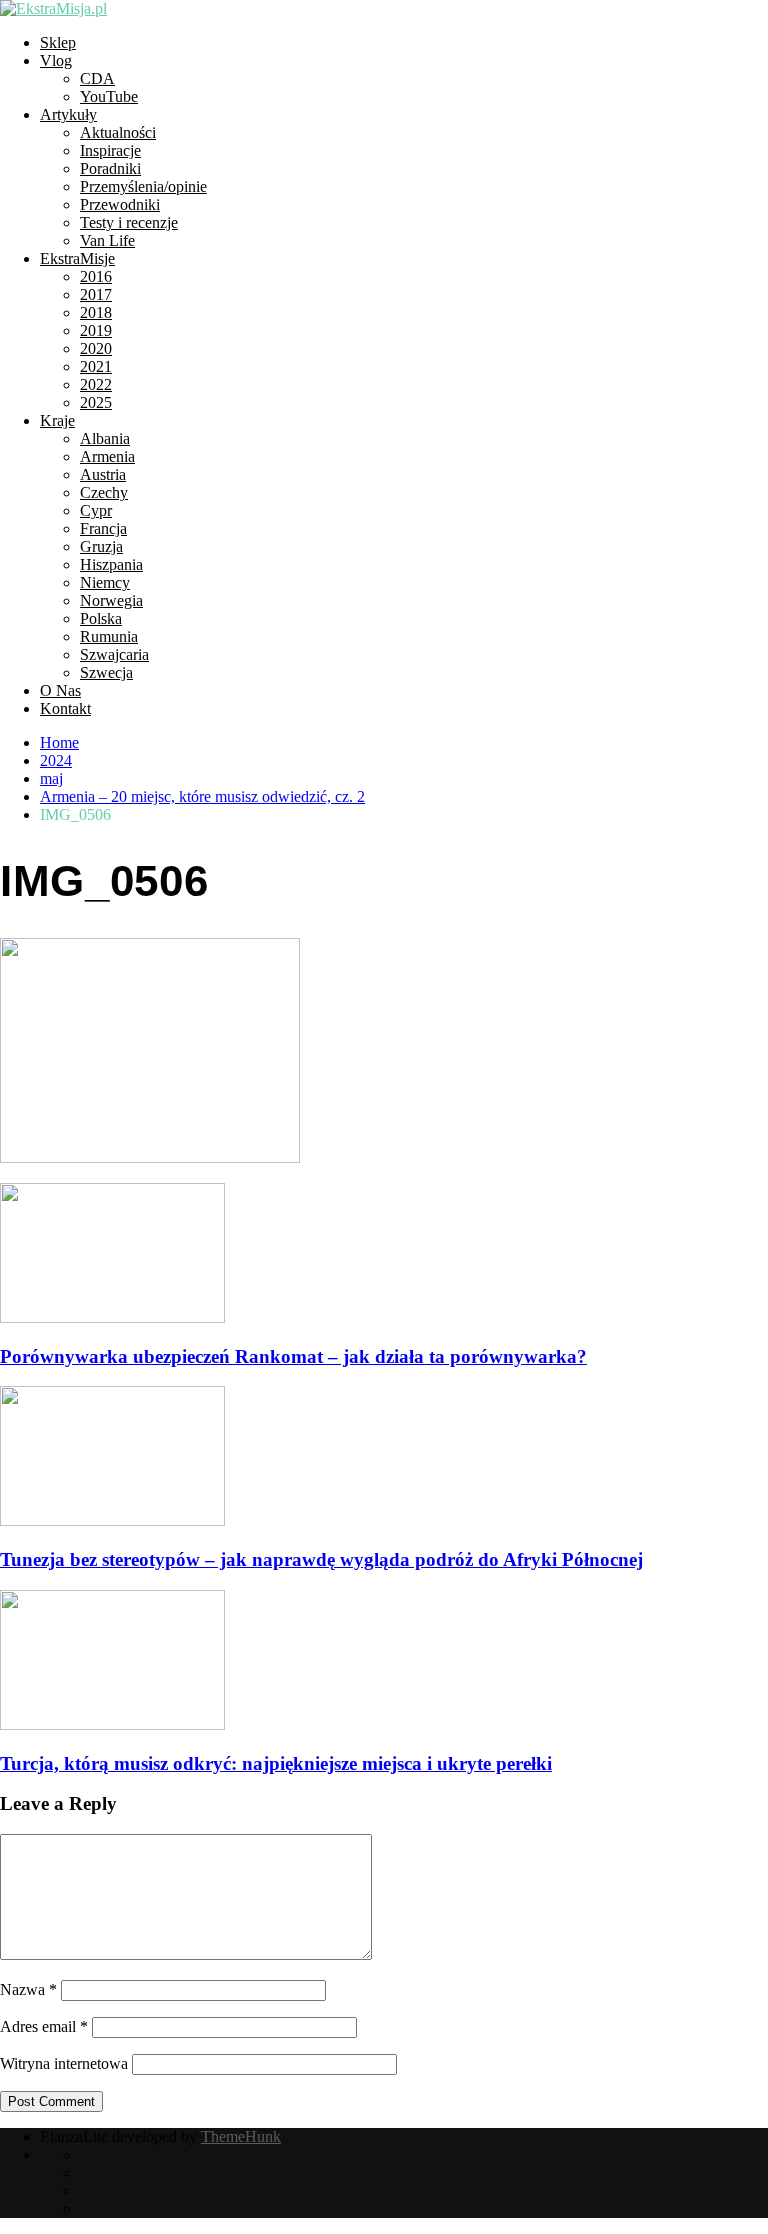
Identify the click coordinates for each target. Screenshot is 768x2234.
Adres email (44, 2026)
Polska (101, 618)
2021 (96, 366)
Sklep (58, 42)
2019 (96, 330)
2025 (96, 402)
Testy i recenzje (129, 222)
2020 (96, 348)
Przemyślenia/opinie (143, 186)
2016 (96, 276)
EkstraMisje (77, 258)
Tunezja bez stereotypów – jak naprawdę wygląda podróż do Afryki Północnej (321, 1559)
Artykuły (68, 114)
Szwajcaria (114, 654)
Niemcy (105, 582)
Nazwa (28, 1989)
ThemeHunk (241, 2136)
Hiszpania (111, 564)
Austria (103, 474)
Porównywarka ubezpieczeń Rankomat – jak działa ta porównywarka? (293, 1356)
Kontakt (65, 708)
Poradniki (110, 168)
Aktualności (118, 132)
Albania (105, 438)
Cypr (96, 510)
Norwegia (111, 600)
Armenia (107, 456)
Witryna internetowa (64, 2063)
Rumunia (109, 636)
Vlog (56, 60)
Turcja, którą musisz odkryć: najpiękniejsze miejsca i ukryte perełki (276, 1763)
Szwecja (106, 672)
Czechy (104, 492)
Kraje (57, 420)
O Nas (60, 690)
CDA (97, 78)
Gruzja (101, 546)
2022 (96, 384)
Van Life (107, 240)
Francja (103, 528)
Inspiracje (110, 150)
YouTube (109, 96)
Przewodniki (120, 204)
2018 (96, 312)
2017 (96, 294)
